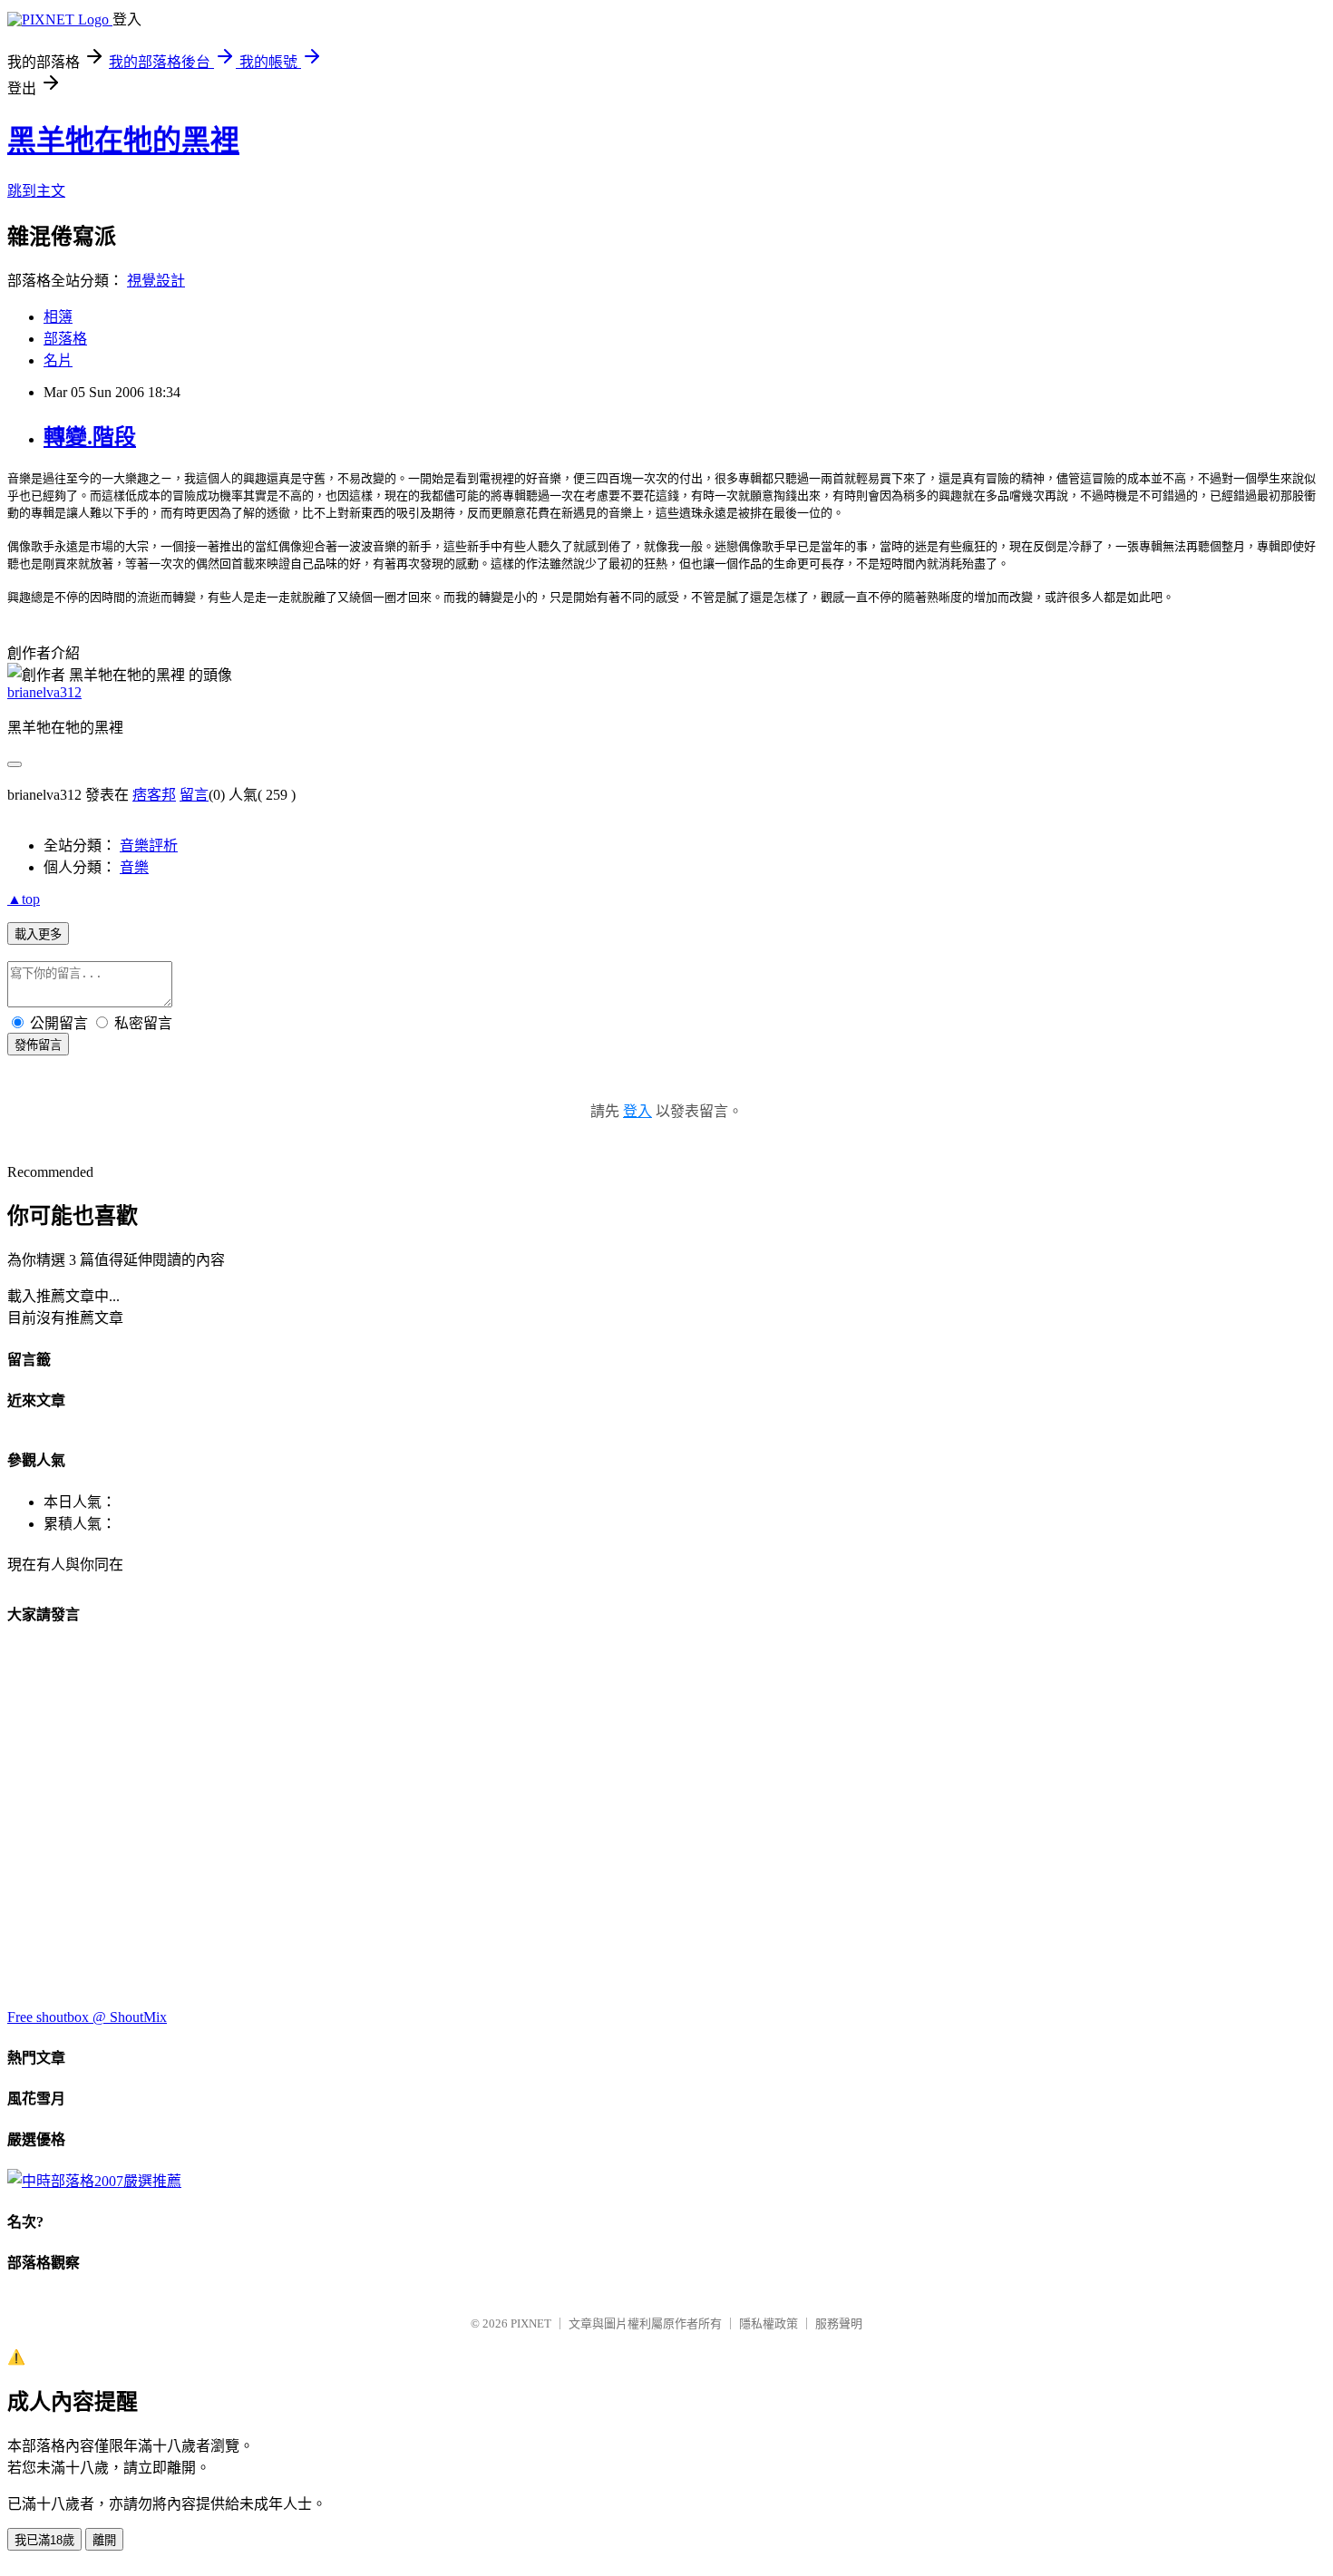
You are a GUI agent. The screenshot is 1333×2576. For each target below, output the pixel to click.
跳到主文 (36, 191)
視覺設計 (156, 281)
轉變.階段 (90, 437)
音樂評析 (149, 846)
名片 (58, 360)
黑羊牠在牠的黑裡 (123, 141)
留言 (194, 795)
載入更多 (38, 934)
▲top (24, 899)
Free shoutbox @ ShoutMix (87, 2017)
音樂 (134, 867)
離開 (104, 2540)
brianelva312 (44, 692)
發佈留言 (38, 1045)
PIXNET (531, 2323)
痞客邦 (154, 795)
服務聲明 (839, 2323)
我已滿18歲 (44, 2540)
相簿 (58, 317)
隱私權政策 (769, 2323)
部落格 (65, 339)
